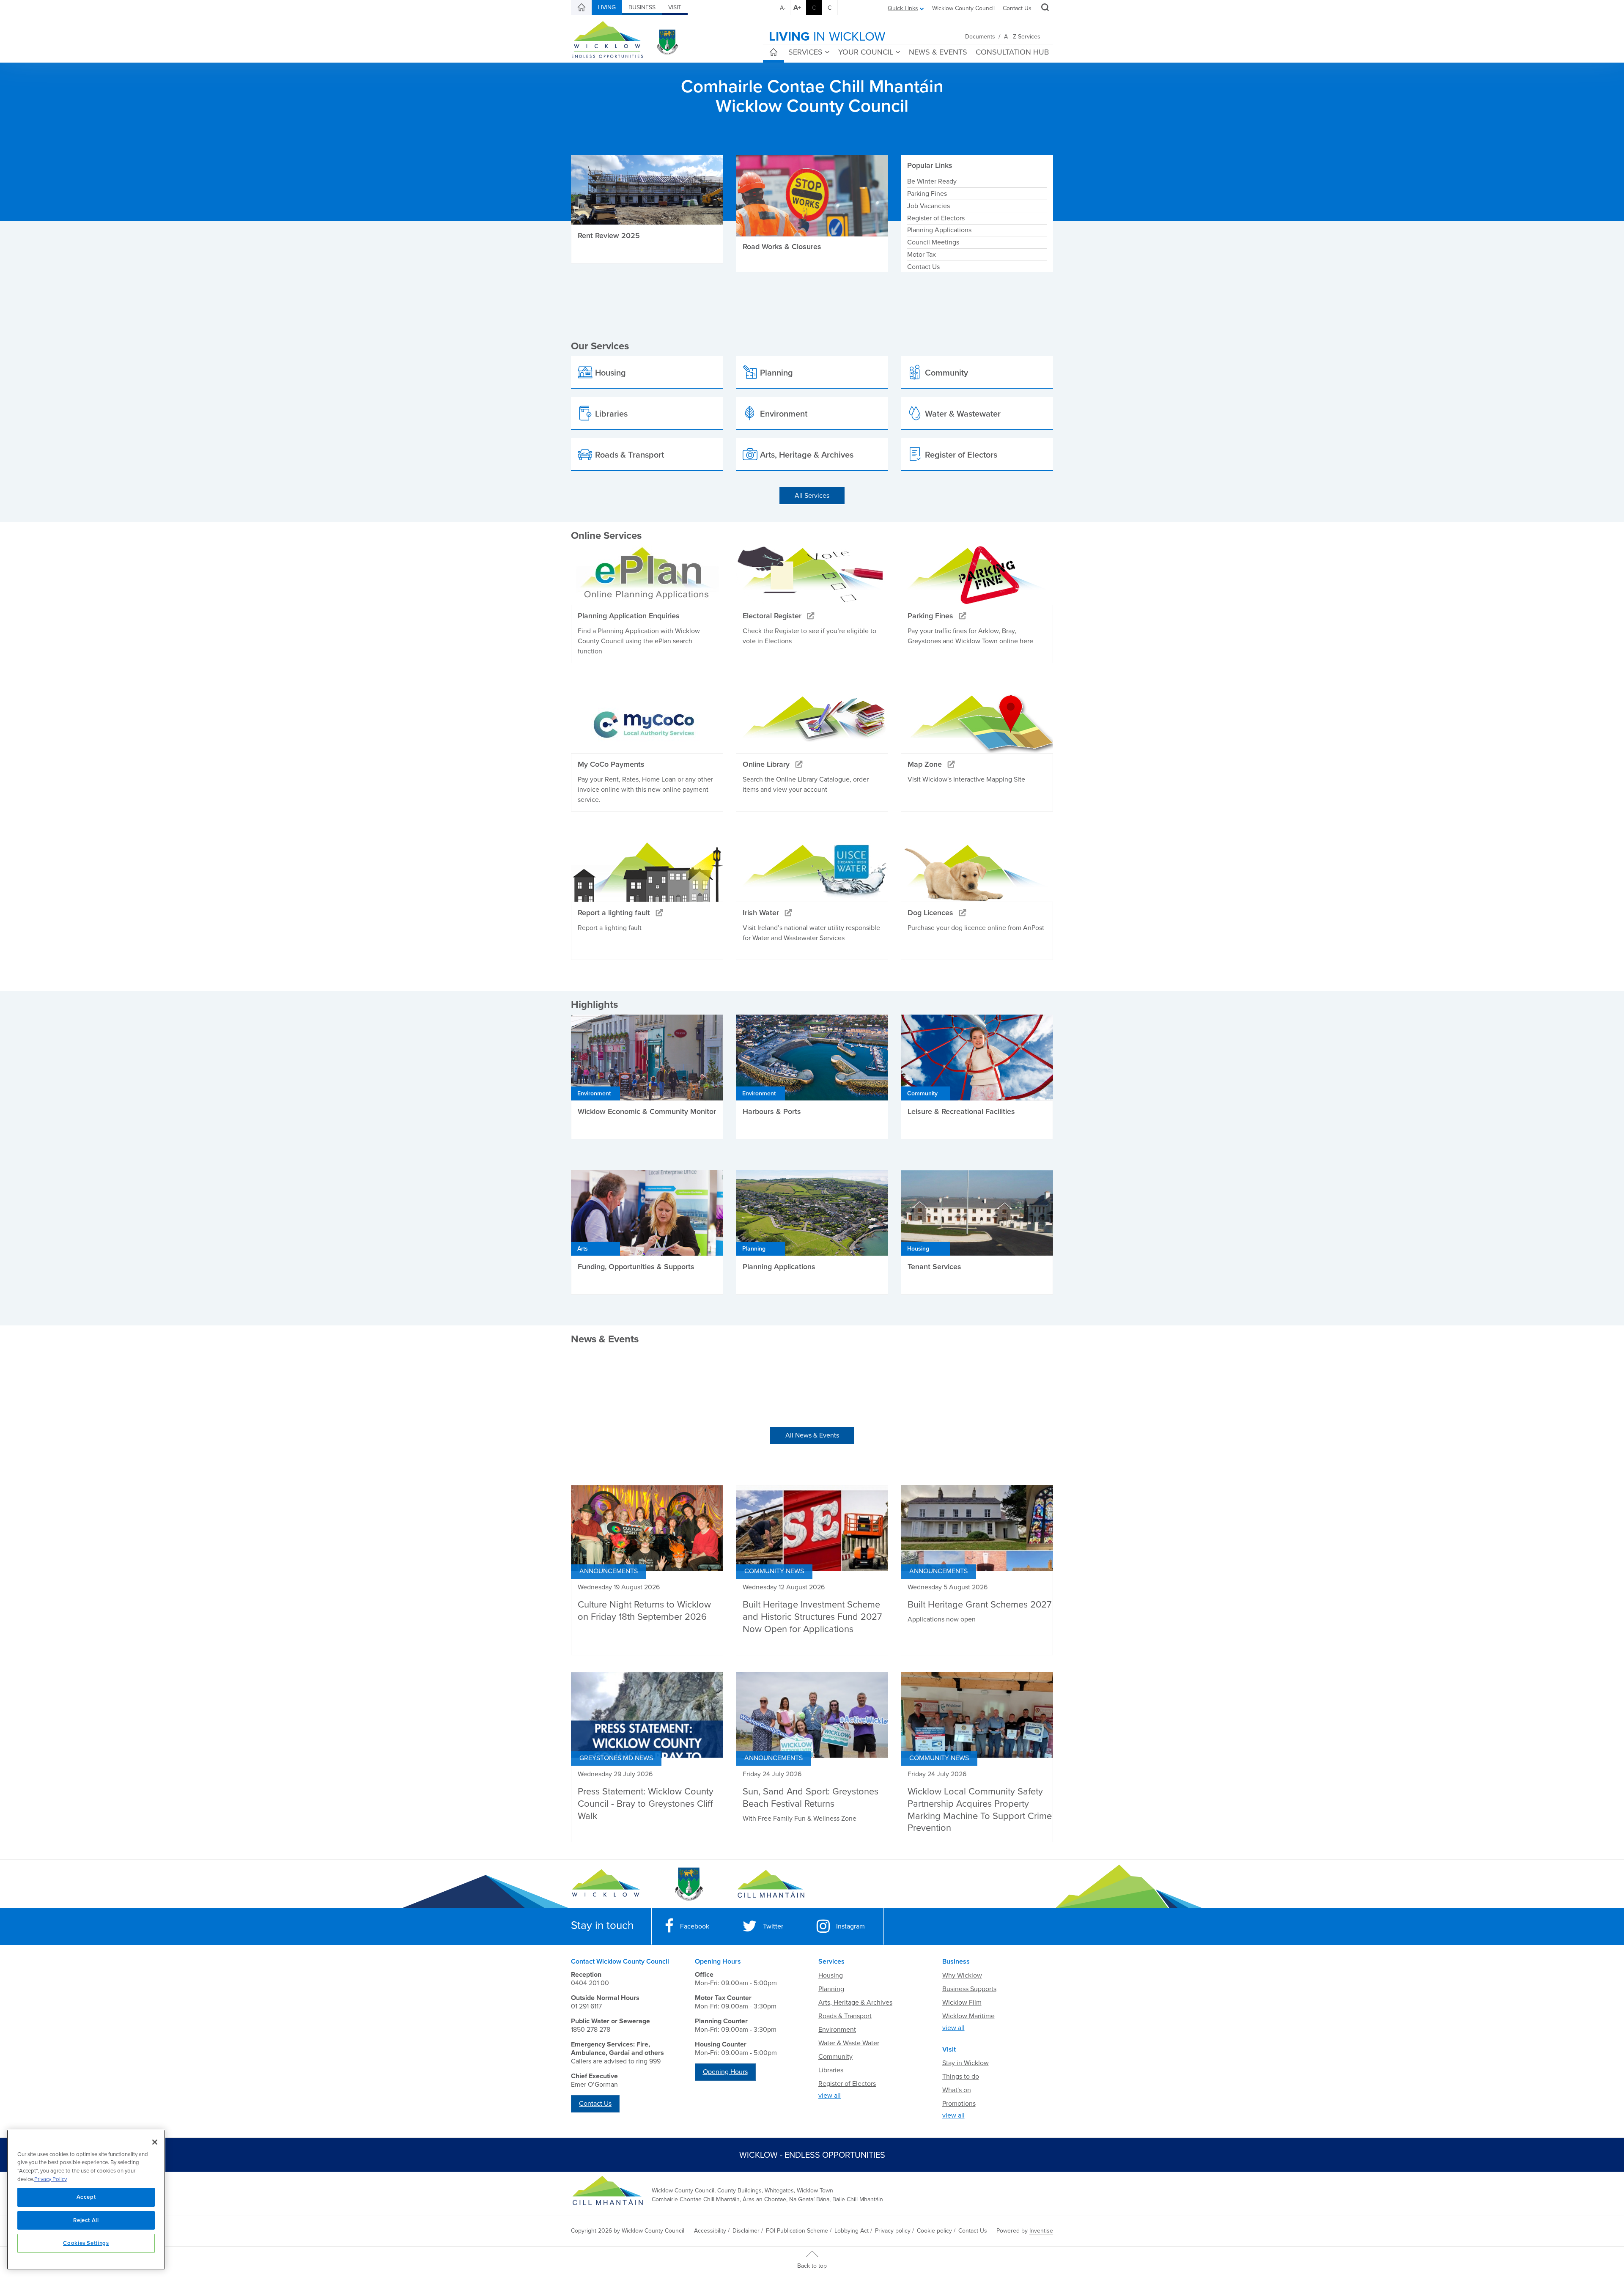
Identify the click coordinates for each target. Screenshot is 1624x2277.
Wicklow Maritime (968, 2016)
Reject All (86, 2220)
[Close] (155, 2142)
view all (830, 2096)
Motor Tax (922, 255)
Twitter (773, 1926)
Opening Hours (725, 2072)
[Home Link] (582, 8)
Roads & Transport (845, 2016)
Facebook (695, 1926)
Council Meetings (933, 242)
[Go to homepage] (771, 1884)
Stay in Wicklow (966, 2063)
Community (835, 2057)
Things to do (961, 2077)
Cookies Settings (86, 2243)
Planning (831, 1989)
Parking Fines (927, 194)
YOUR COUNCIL (866, 52)
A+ (797, 8)
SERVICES (805, 52)
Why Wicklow (962, 1975)
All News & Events (812, 1435)
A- (783, 8)
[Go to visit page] (688, 1884)
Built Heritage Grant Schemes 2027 (979, 1605)
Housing (831, 1975)
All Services (812, 496)
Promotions (959, 2104)
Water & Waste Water (849, 2043)
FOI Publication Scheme (797, 2231)
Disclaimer (746, 2231)
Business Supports (969, 1989)
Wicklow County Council (963, 8)
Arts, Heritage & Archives (855, 2003)
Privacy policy (893, 2231)
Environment (837, 2030)
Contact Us (1017, 8)
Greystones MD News (616, 1758)
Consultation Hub (1012, 52)
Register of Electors (936, 218)
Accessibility (710, 2231)
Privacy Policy (51, 2179)
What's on (957, 2090)
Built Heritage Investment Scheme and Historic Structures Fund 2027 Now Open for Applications (812, 1617)
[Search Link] (1044, 8)
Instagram (850, 1926)
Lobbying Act (852, 2231)
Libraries (831, 2070)
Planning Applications (939, 230)
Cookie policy (934, 2231)
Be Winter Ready (932, 181)
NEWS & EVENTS (938, 52)
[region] (86, 2200)
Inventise (1041, 2231)
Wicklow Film (962, 2003)
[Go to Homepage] (606, 1884)
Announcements (609, 1571)
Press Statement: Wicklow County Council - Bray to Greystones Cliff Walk (646, 1804)
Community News (774, 1571)
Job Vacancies (929, 206)
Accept (86, 2197)
